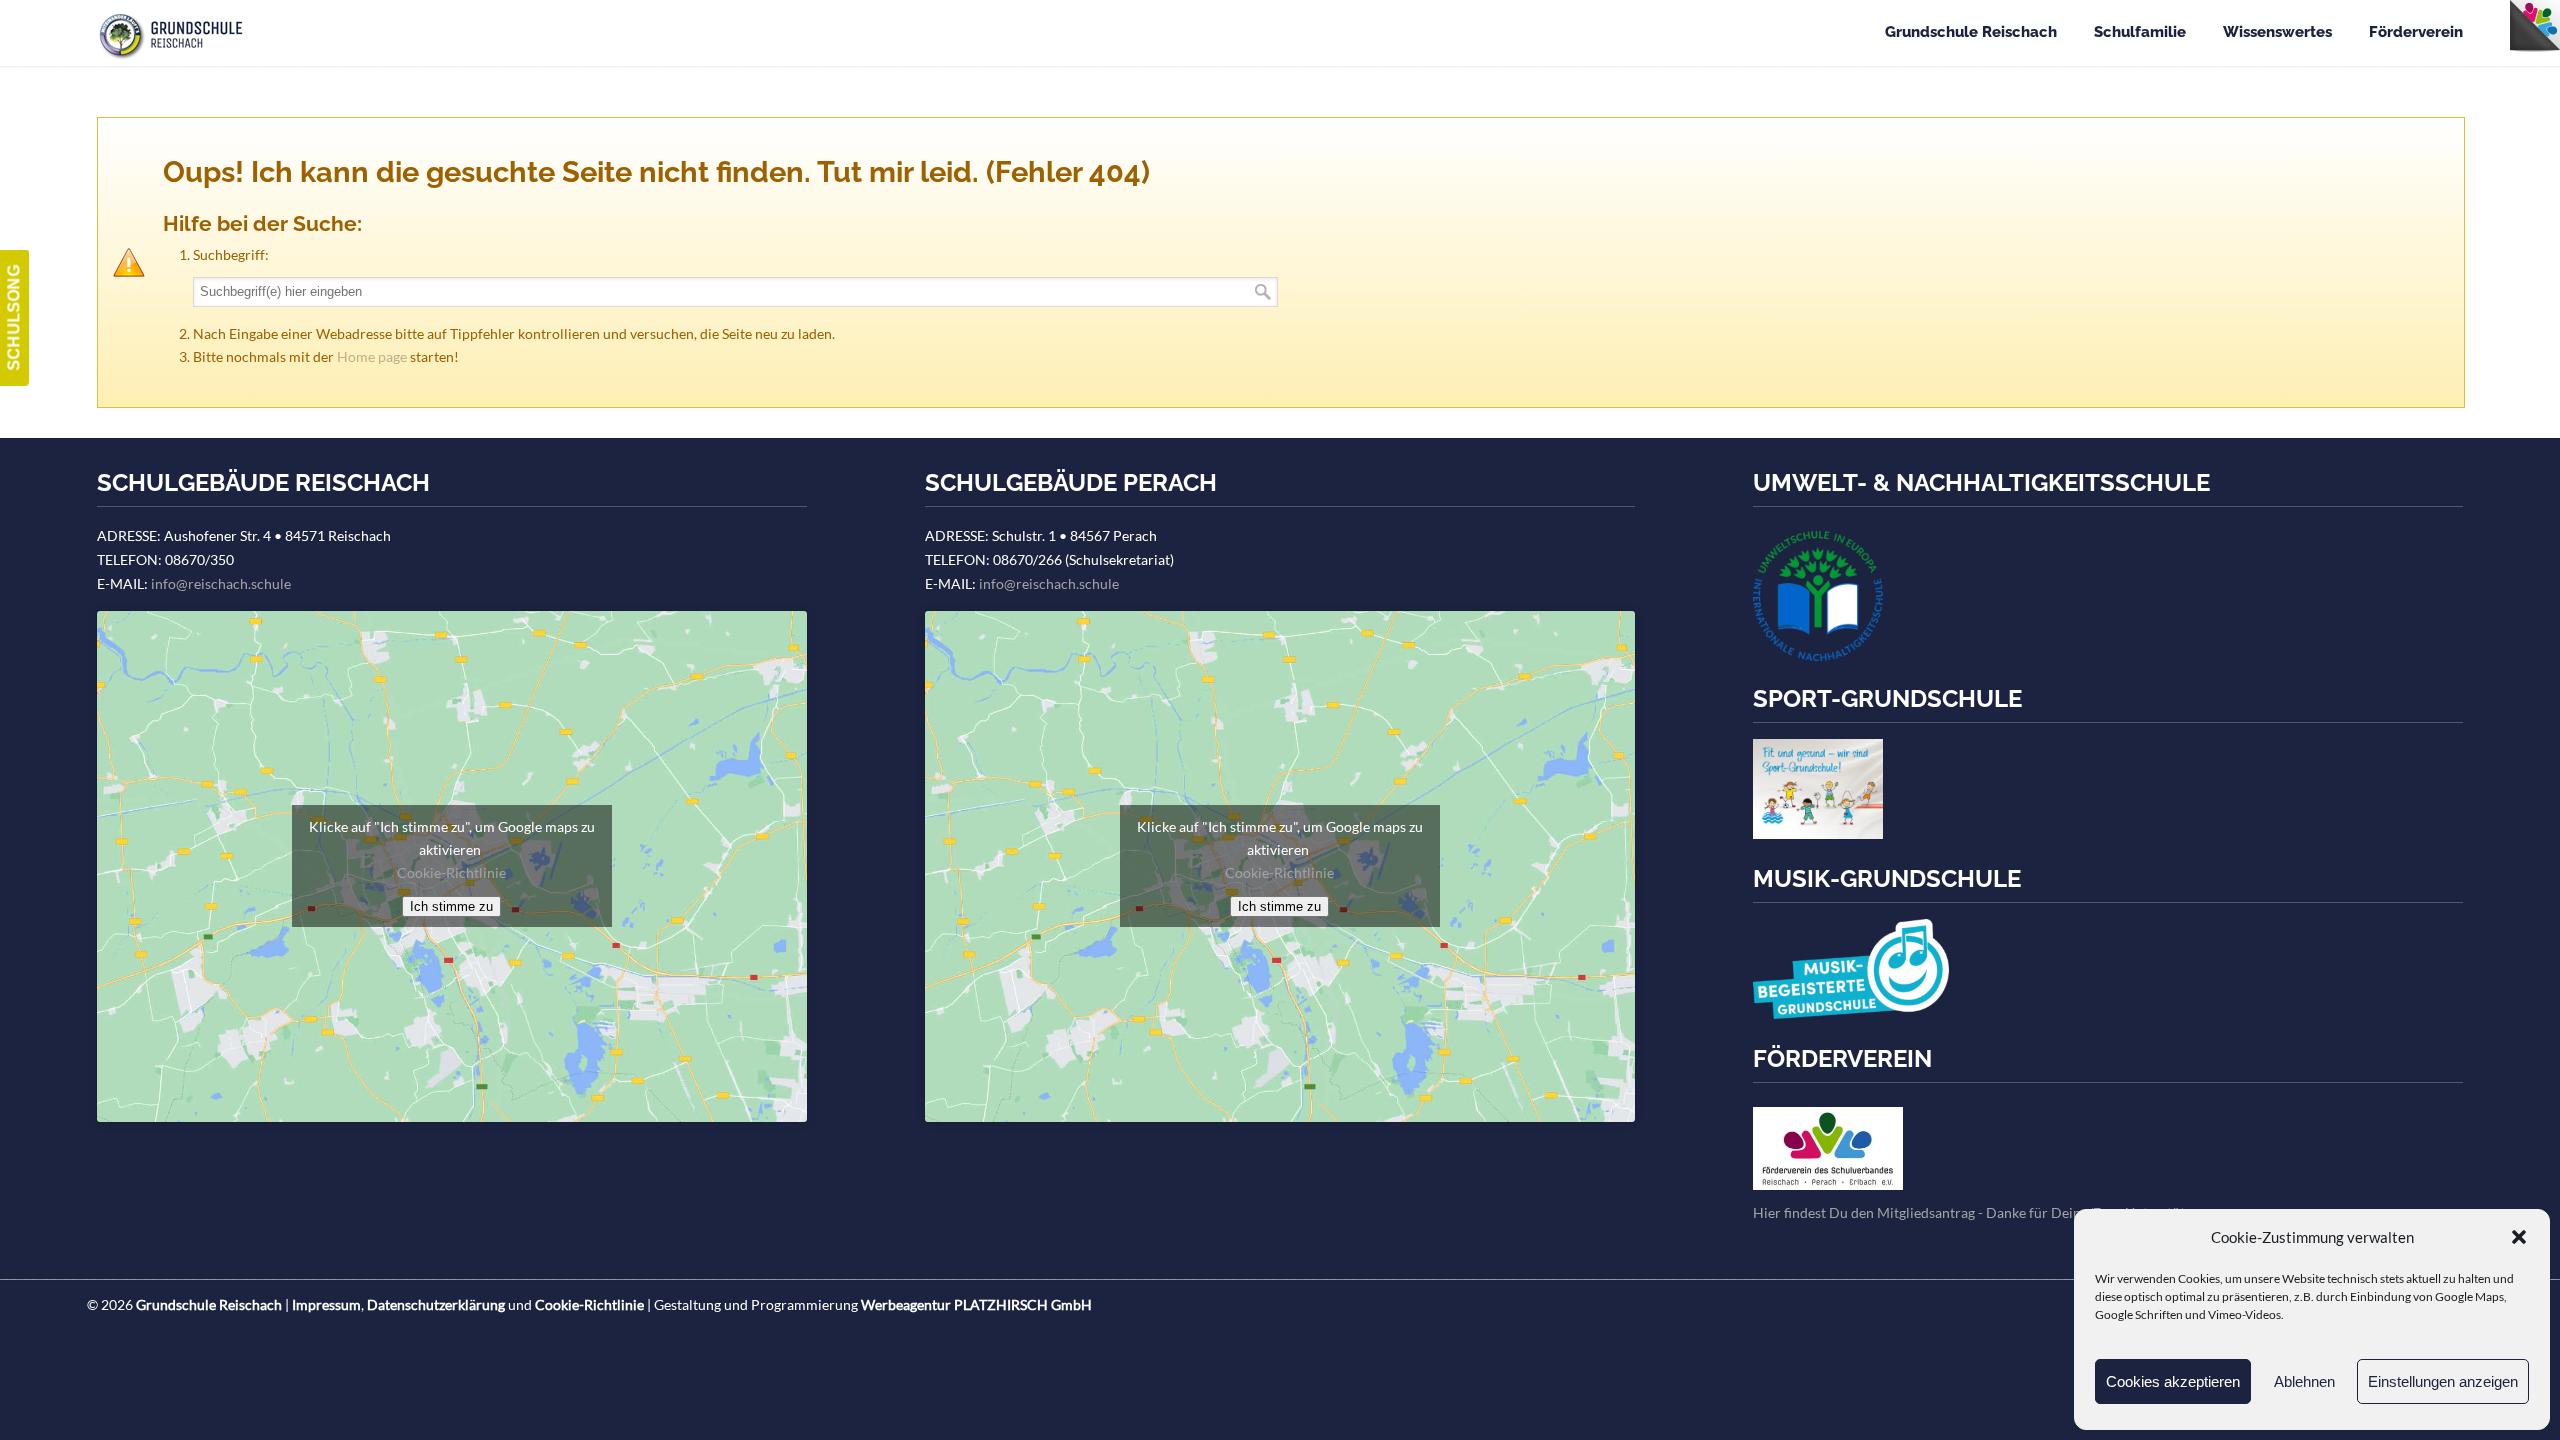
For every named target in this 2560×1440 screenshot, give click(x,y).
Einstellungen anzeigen (2443, 1381)
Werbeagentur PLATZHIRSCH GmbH (976, 1304)
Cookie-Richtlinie (451, 872)
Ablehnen (2304, 1381)
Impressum (326, 1304)
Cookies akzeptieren (2173, 1381)
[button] (2519, 1237)
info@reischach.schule (221, 583)
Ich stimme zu (451, 906)
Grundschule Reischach (179, 33)
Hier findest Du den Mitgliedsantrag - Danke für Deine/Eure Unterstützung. (1985, 1212)
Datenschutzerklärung (436, 1304)
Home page (372, 356)
